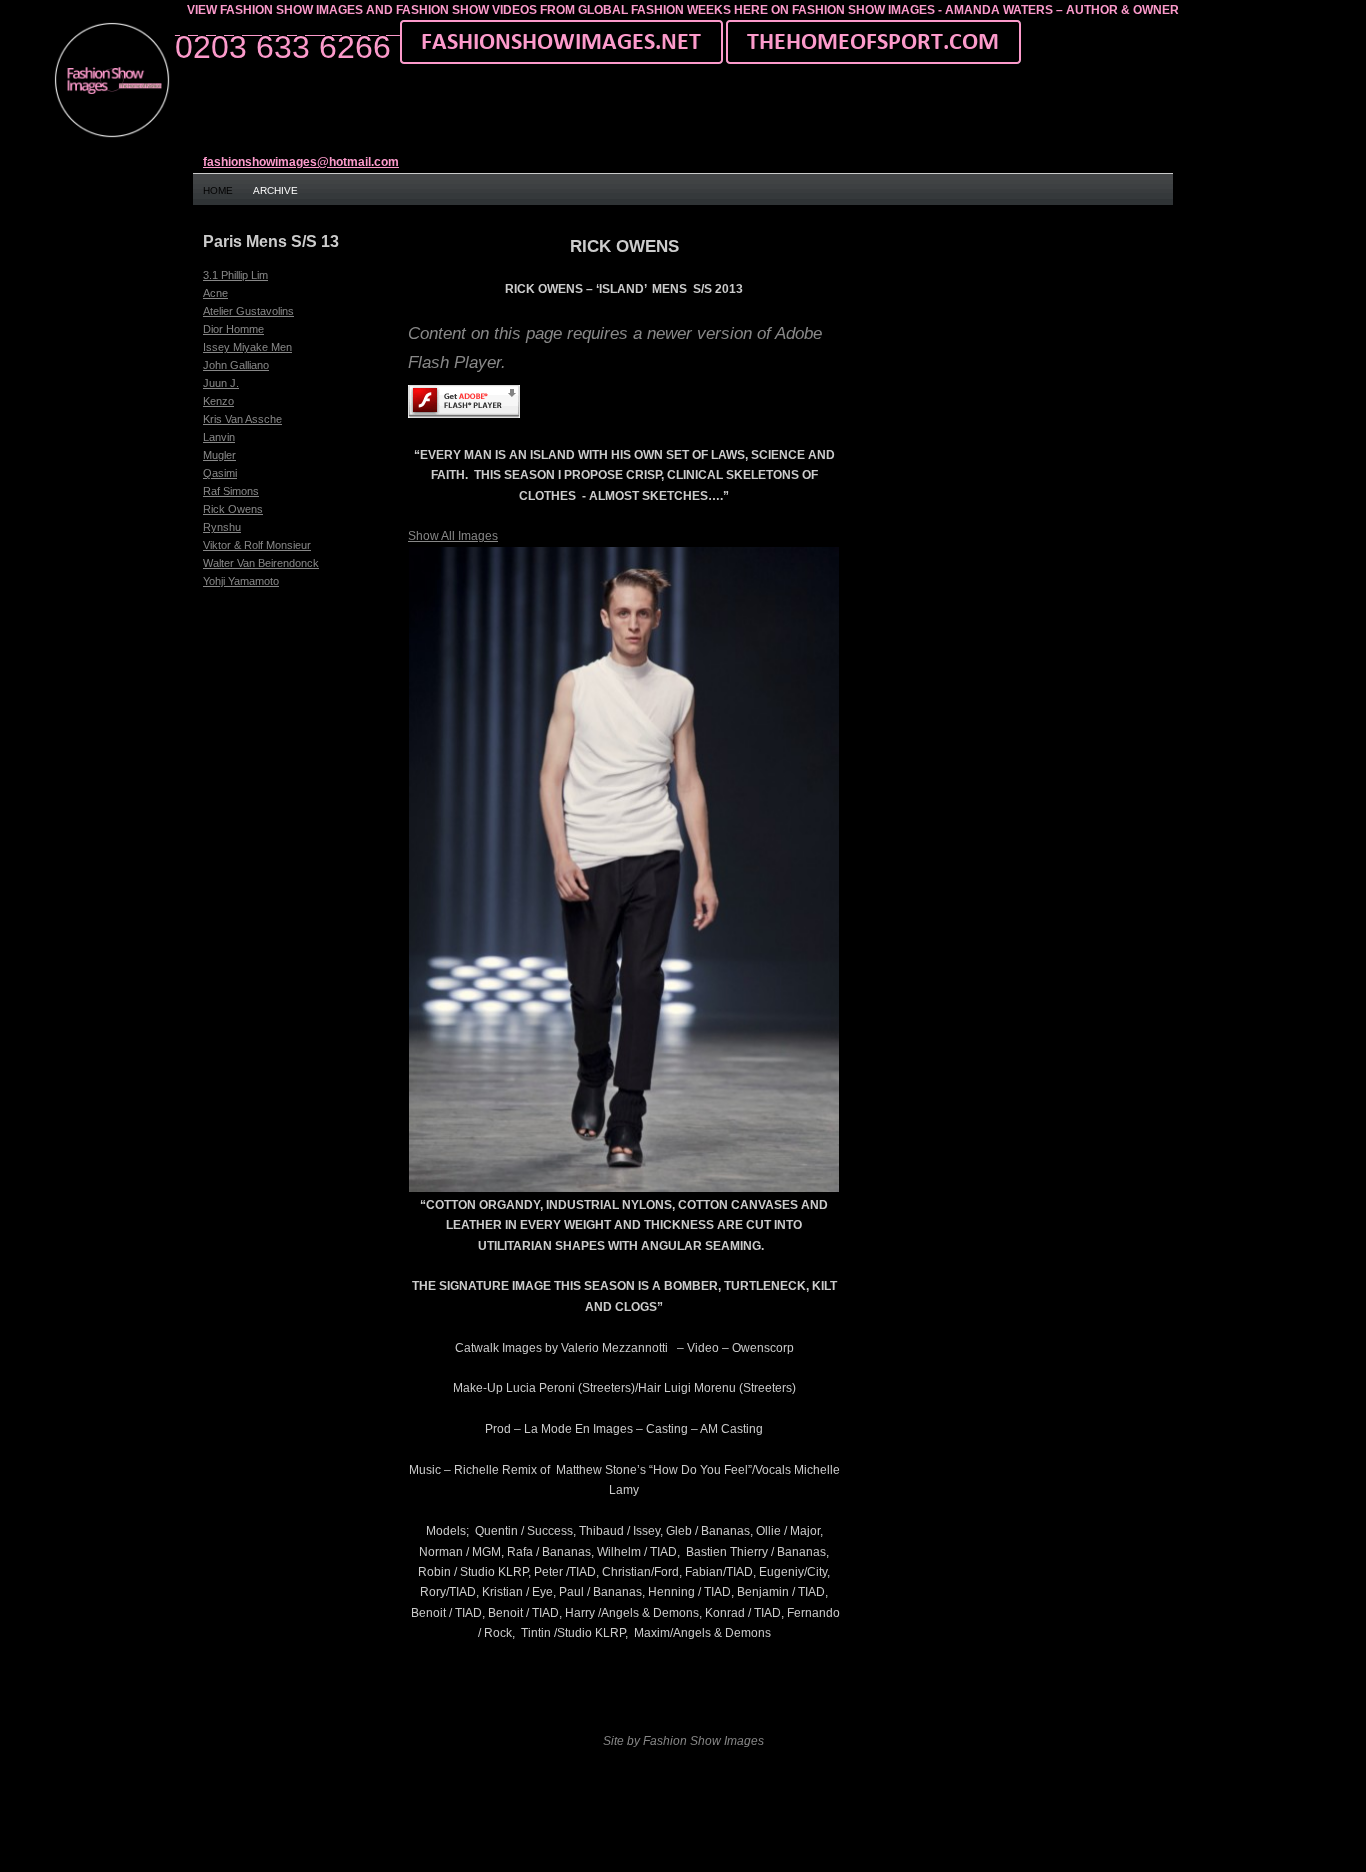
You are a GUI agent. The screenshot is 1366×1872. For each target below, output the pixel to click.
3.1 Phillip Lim (235, 275)
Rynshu (222, 527)
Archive (275, 190)
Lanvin (219, 437)
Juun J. (221, 383)
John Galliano (236, 365)
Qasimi (220, 473)
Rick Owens (233, 509)
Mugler (219, 455)
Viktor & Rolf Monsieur (257, 545)
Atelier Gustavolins (248, 311)
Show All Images (453, 536)
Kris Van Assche (242, 419)
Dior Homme (233, 329)
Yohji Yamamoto (241, 581)
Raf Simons (231, 491)
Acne (215, 293)
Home (218, 190)
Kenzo (218, 401)
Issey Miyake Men (247, 347)
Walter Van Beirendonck (261, 563)
